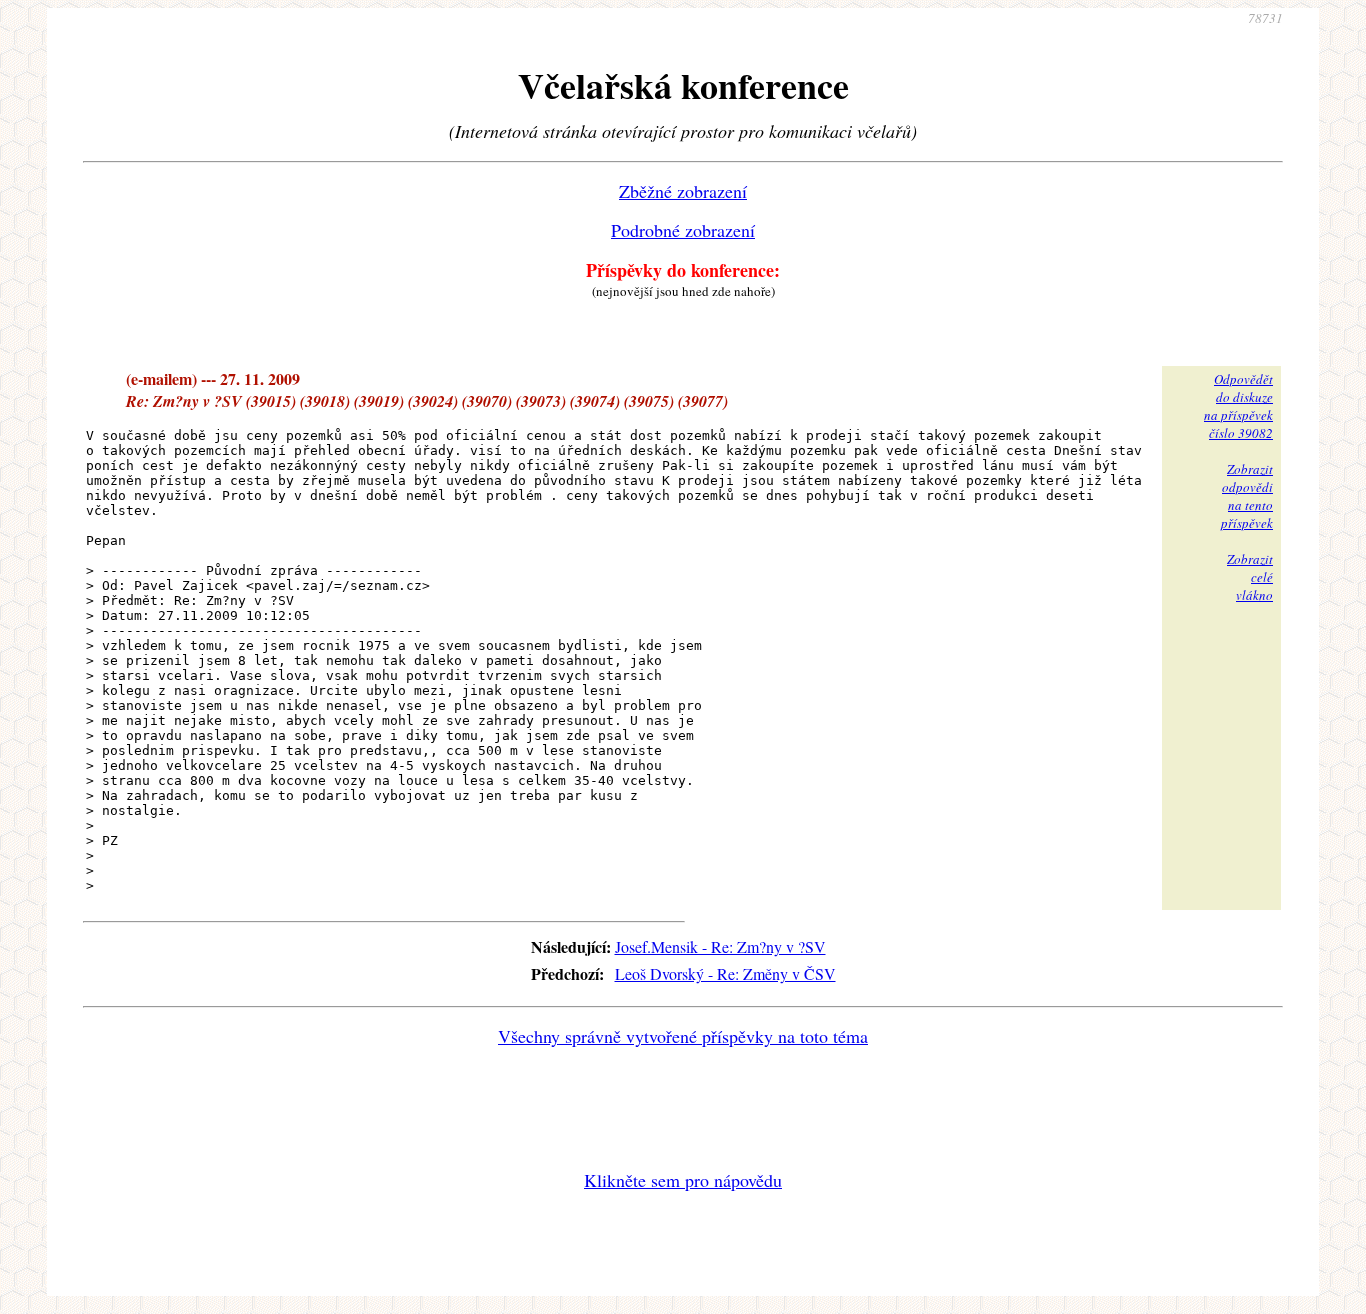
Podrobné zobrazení (683, 230)
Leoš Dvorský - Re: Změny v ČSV (725, 973)
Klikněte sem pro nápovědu (683, 1180)
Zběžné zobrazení (683, 191)
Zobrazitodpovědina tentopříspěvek (1247, 496)
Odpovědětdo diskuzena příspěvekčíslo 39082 (1238, 406)
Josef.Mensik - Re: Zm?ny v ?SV (720, 946)
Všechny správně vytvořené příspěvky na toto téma (683, 1036)
